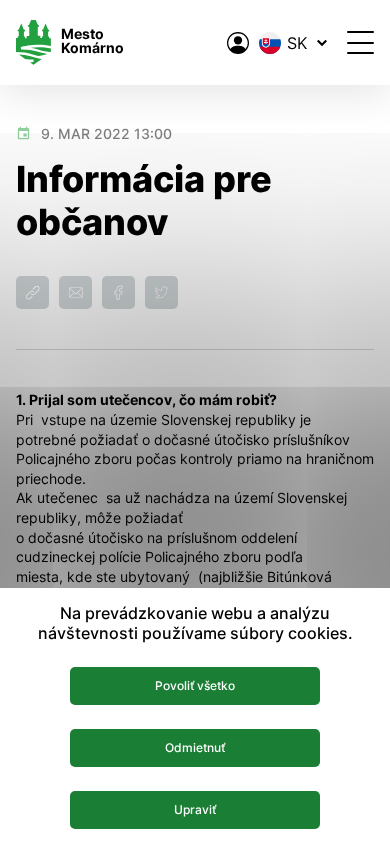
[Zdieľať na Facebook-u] (118, 292)
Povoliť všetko (195, 685)
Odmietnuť (195, 747)
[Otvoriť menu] (360, 42)
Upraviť (195, 809)
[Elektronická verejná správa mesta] (238, 43)
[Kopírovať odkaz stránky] (32, 292)
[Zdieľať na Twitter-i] (161, 292)
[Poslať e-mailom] (75, 292)
